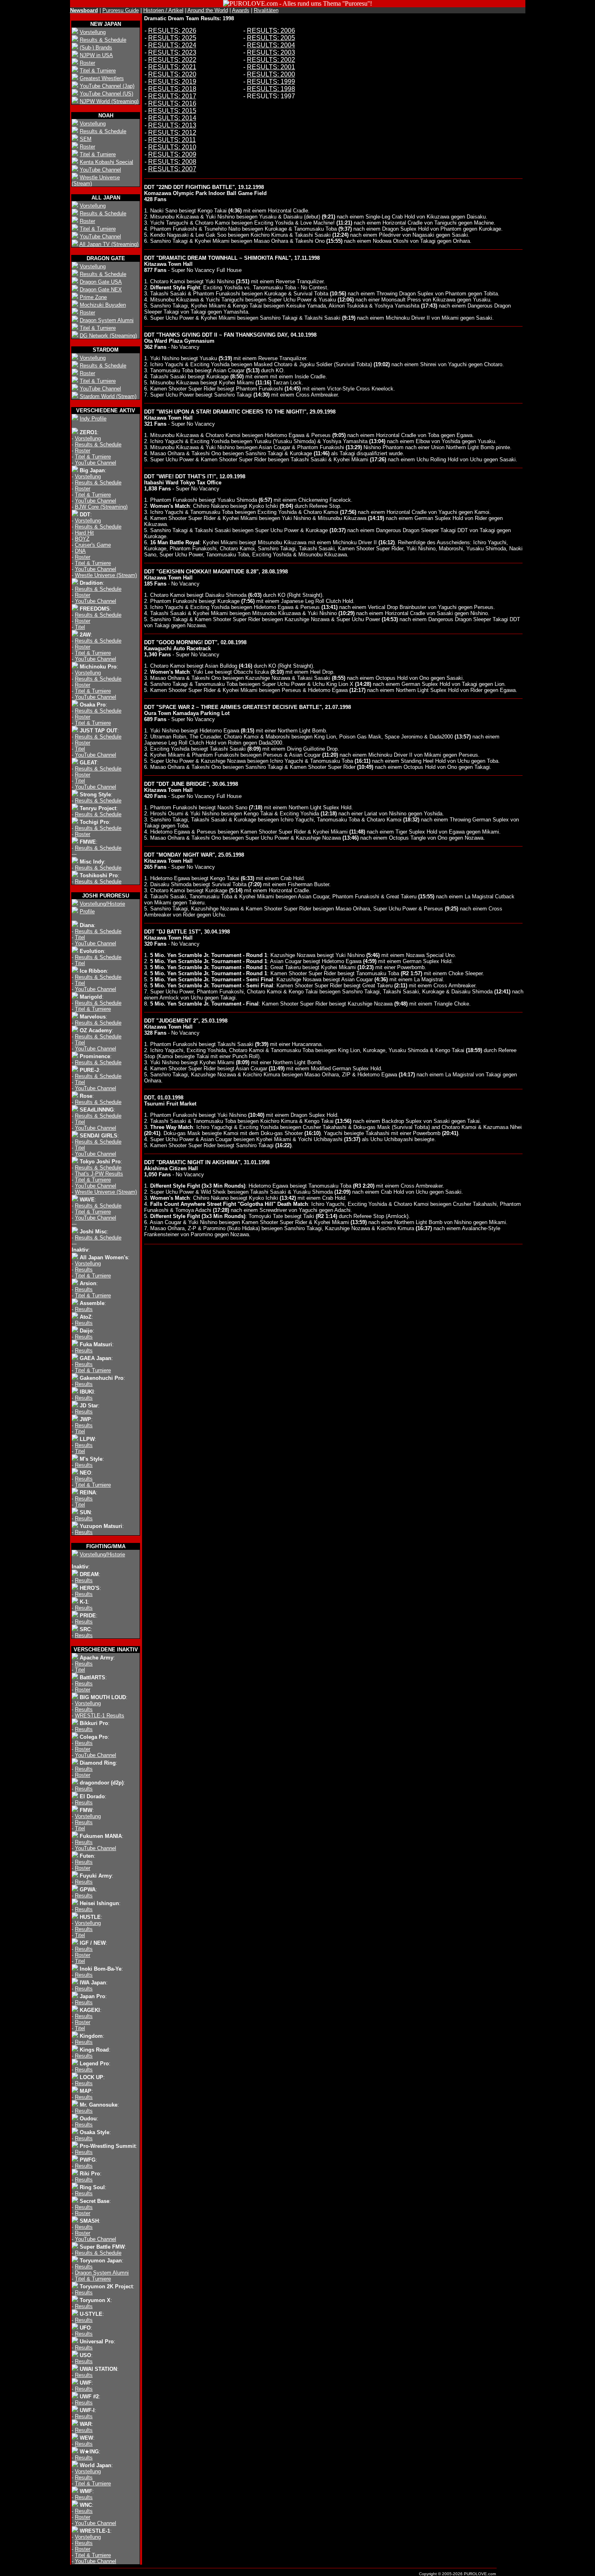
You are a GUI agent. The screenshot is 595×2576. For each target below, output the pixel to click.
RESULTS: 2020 (172, 74)
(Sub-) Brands (96, 48)
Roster (87, 63)
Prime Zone (93, 297)
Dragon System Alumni (107, 320)
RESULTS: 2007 (172, 169)
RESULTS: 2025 (172, 38)
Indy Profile (93, 419)
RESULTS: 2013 (172, 125)
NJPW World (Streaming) (109, 101)
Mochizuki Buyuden (103, 305)
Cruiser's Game (93, 545)
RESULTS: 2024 (172, 45)
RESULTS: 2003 (271, 52)
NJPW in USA (96, 55)
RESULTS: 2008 (172, 162)
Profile (87, 911)
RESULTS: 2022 (172, 60)
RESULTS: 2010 (172, 147)
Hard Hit (84, 533)
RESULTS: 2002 (271, 60)
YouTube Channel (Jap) (107, 86)
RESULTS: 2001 (271, 67)
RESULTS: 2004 (271, 45)
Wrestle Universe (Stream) (106, 575)
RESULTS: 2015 (172, 111)
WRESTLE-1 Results (100, 1716)
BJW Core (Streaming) (101, 507)
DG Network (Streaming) (108, 336)
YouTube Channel (100, 170)
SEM (86, 139)
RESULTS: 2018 (172, 89)
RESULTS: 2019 (172, 82)
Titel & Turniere (98, 71)
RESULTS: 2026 (172, 31)
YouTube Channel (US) (106, 94)
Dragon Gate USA (101, 282)
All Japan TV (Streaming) (109, 244)
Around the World (208, 10)
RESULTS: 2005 (271, 38)
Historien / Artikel (163, 10)
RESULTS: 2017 (172, 96)
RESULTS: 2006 (271, 31)
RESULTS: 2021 (172, 67)
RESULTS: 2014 (172, 118)
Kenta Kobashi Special (106, 162)
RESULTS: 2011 (172, 140)
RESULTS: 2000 (271, 74)
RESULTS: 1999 (271, 82)
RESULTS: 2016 (172, 103)
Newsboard (84, 10)
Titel (80, 627)
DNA (80, 551)
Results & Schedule (103, 40)
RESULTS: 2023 (172, 52)
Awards (241, 10)
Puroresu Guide (121, 10)
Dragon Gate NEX (101, 290)
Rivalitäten (266, 10)
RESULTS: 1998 (271, 89)
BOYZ (82, 539)
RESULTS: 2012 (172, 133)
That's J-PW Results (99, 1174)
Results (84, 1270)
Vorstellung (93, 32)
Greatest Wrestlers (102, 78)
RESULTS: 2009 (172, 154)
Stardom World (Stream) (108, 396)
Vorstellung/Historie (102, 904)
